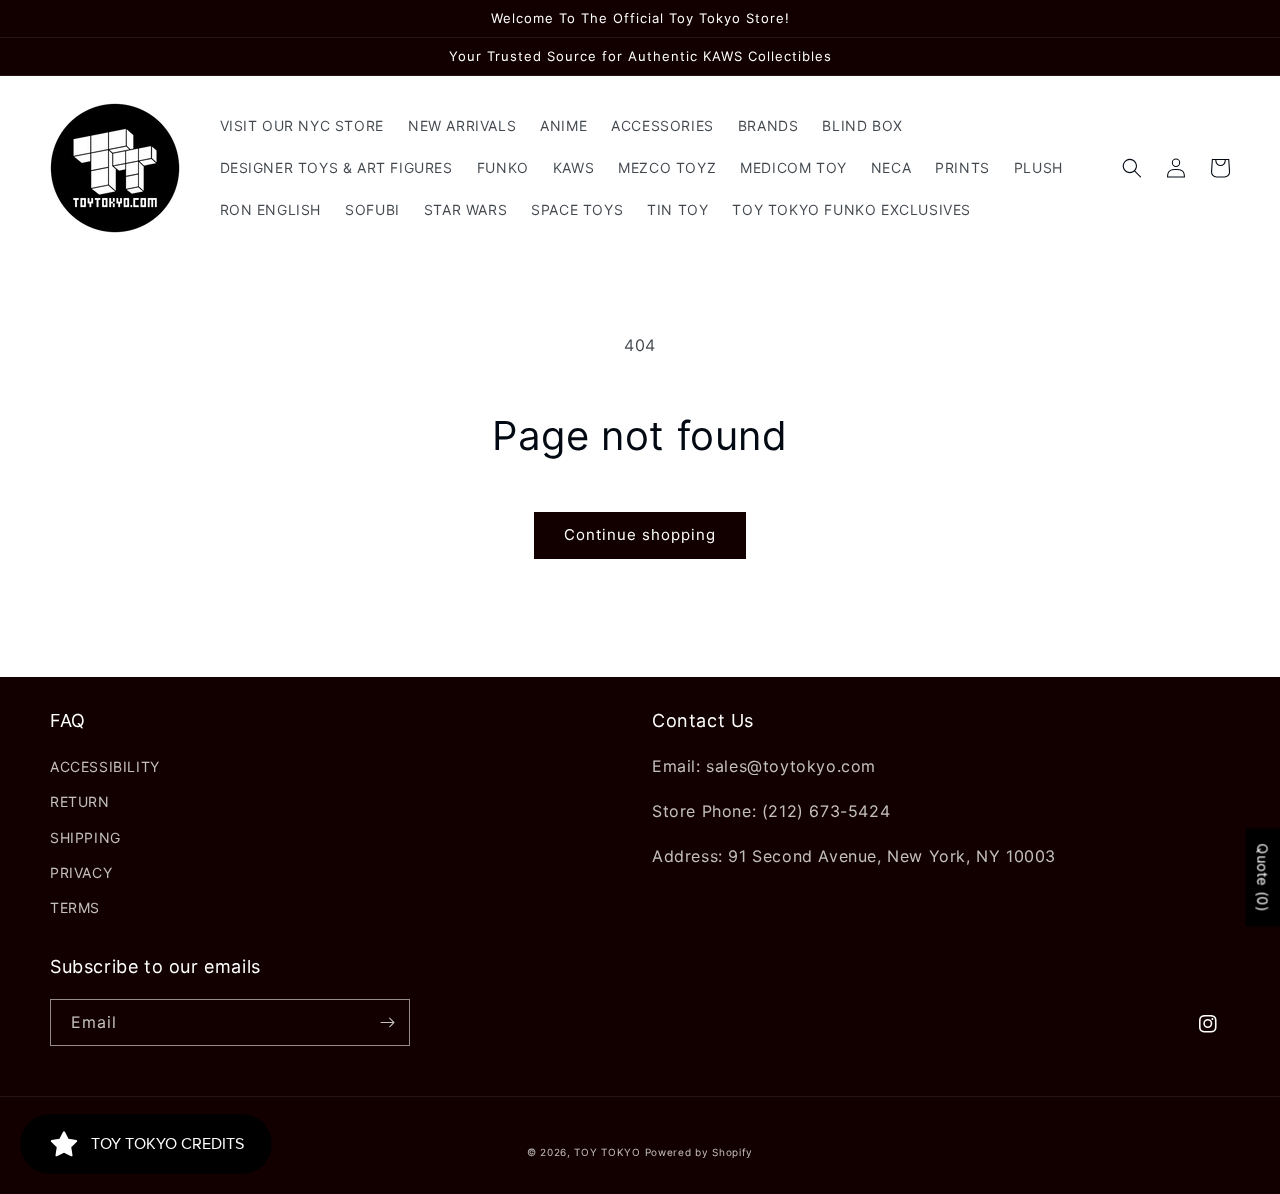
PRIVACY (81, 872)
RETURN (80, 801)
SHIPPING (85, 837)
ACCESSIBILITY (105, 766)
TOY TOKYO (607, 1152)
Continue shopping (640, 534)
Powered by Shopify (699, 1152)
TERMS (75, 907)
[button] (1132, 168)
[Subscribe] (387, 1022)
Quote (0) (1262, 878)
